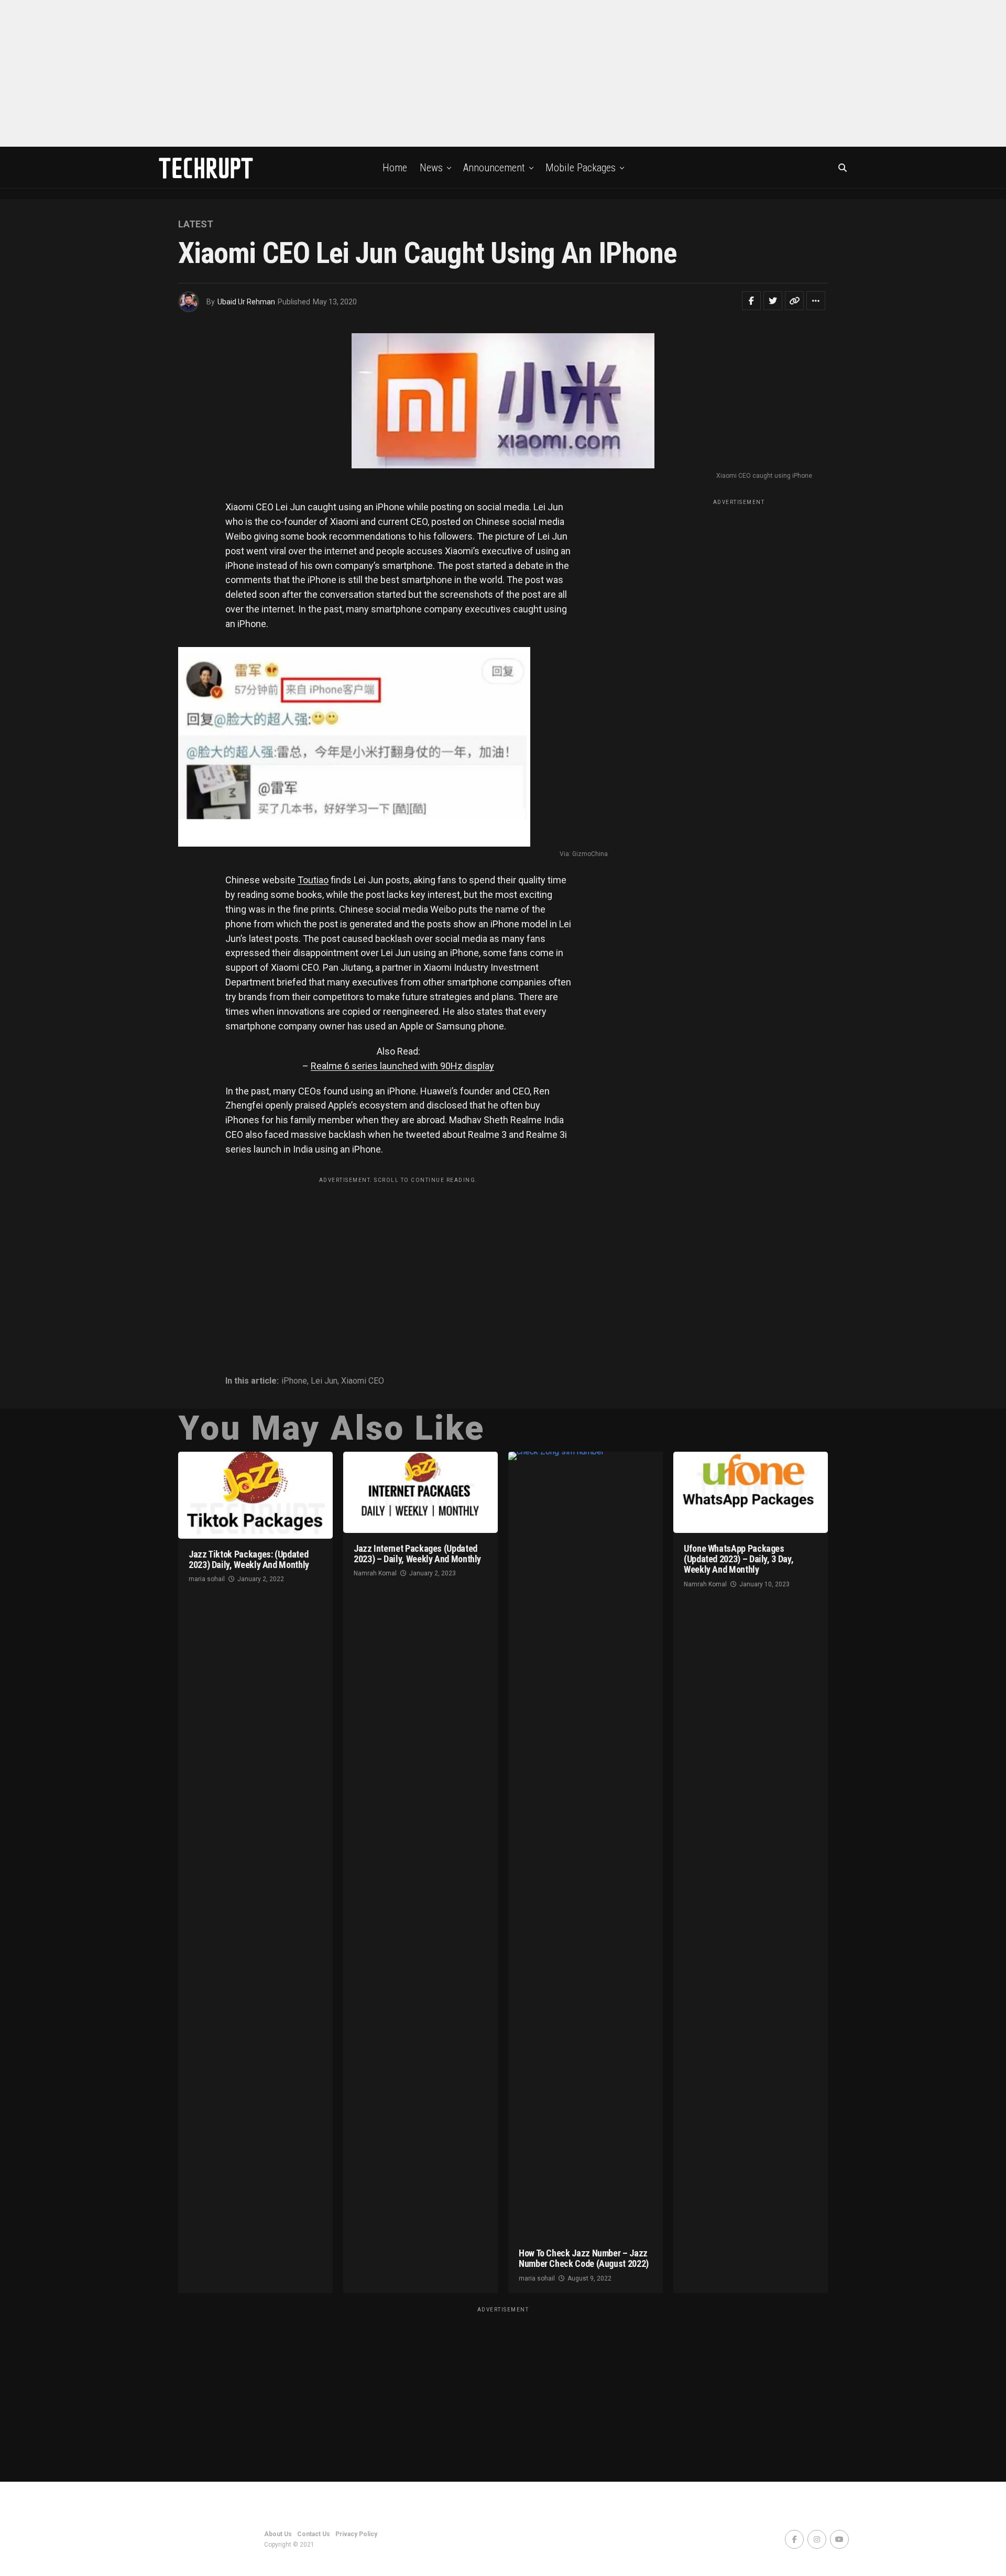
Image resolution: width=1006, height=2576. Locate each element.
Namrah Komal (375, 1573)
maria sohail (207, 1579)
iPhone (294, 1381)
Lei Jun (324, 1381)
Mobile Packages (581, 168)
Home (395, 168)
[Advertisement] (503, 73)
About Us (278, 2534)
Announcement (494, 168)
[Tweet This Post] (773, 301)
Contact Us (314, 2534)
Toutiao (313, 880)
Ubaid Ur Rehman (246, 302)
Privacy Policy (356, 2534)
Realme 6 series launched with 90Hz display (402, 1066)
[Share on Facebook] (751, 301)
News (431, 168)
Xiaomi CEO (363, 1381)
